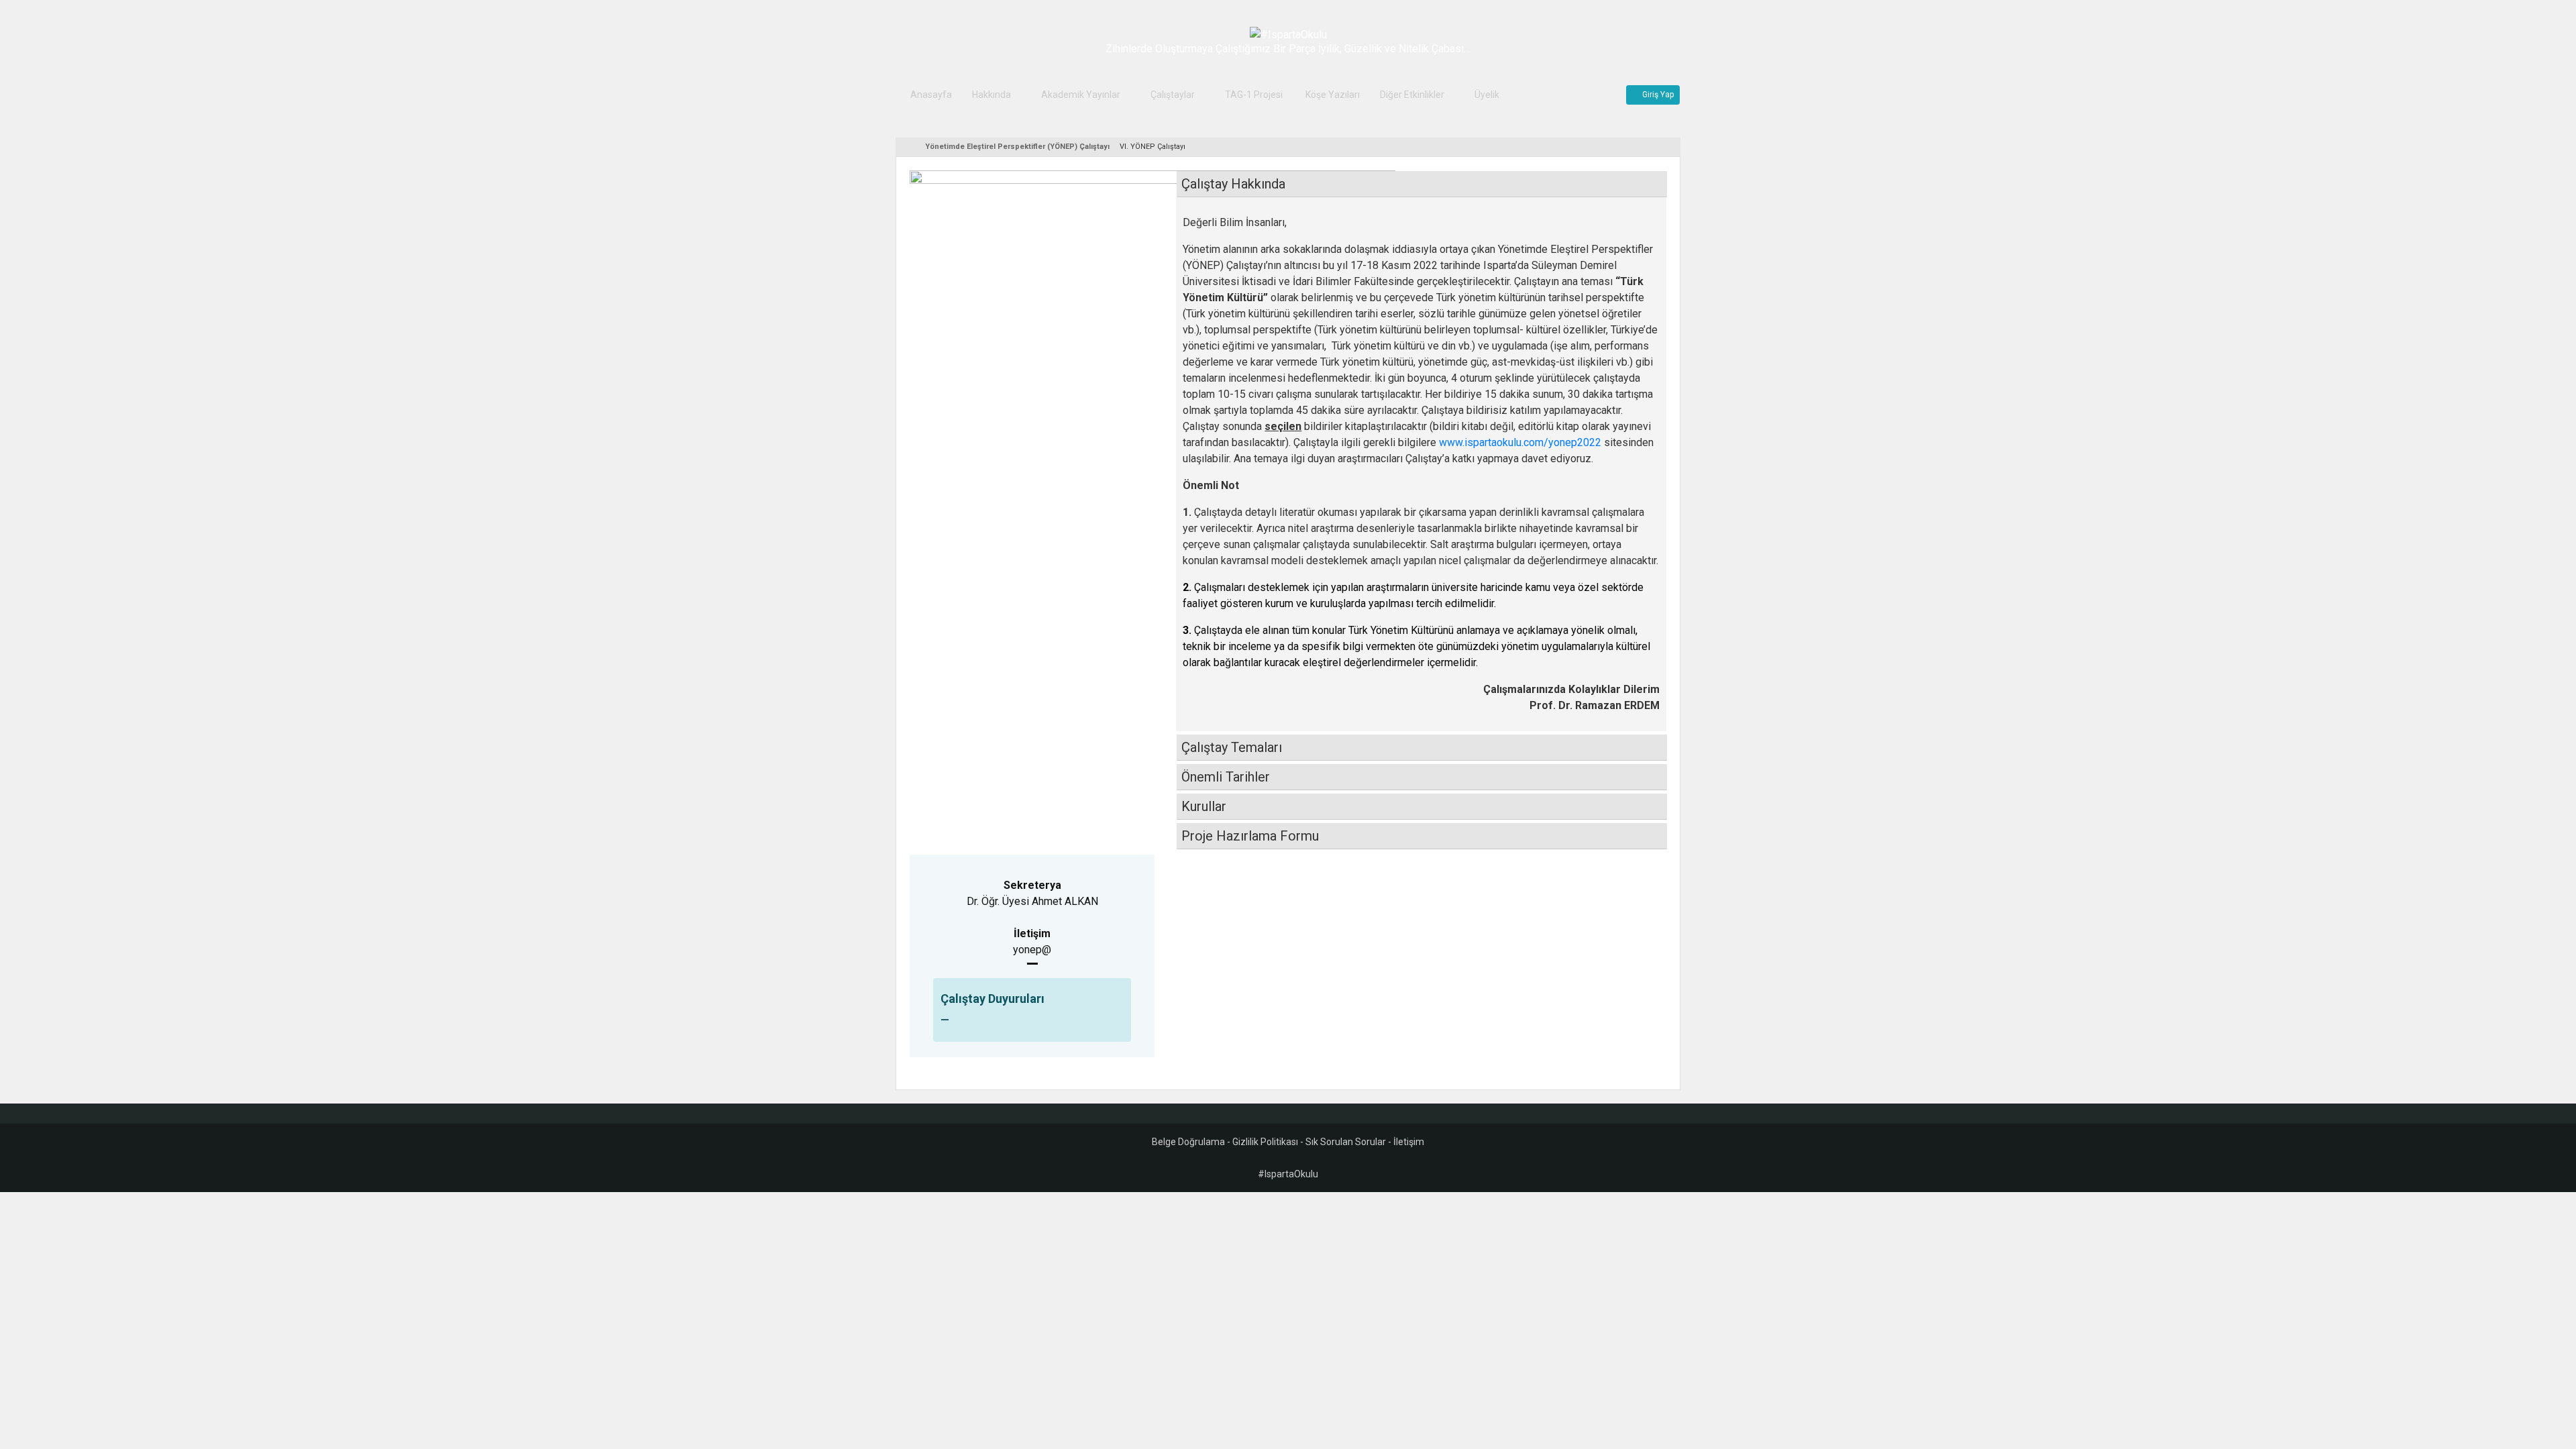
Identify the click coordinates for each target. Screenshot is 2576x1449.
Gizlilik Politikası (1265, 1142)
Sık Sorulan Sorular (1346, 1142)
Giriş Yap (1656, 95)
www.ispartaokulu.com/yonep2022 (1520, 442)
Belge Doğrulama (1188, 1142)
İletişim (1409, 1142)
